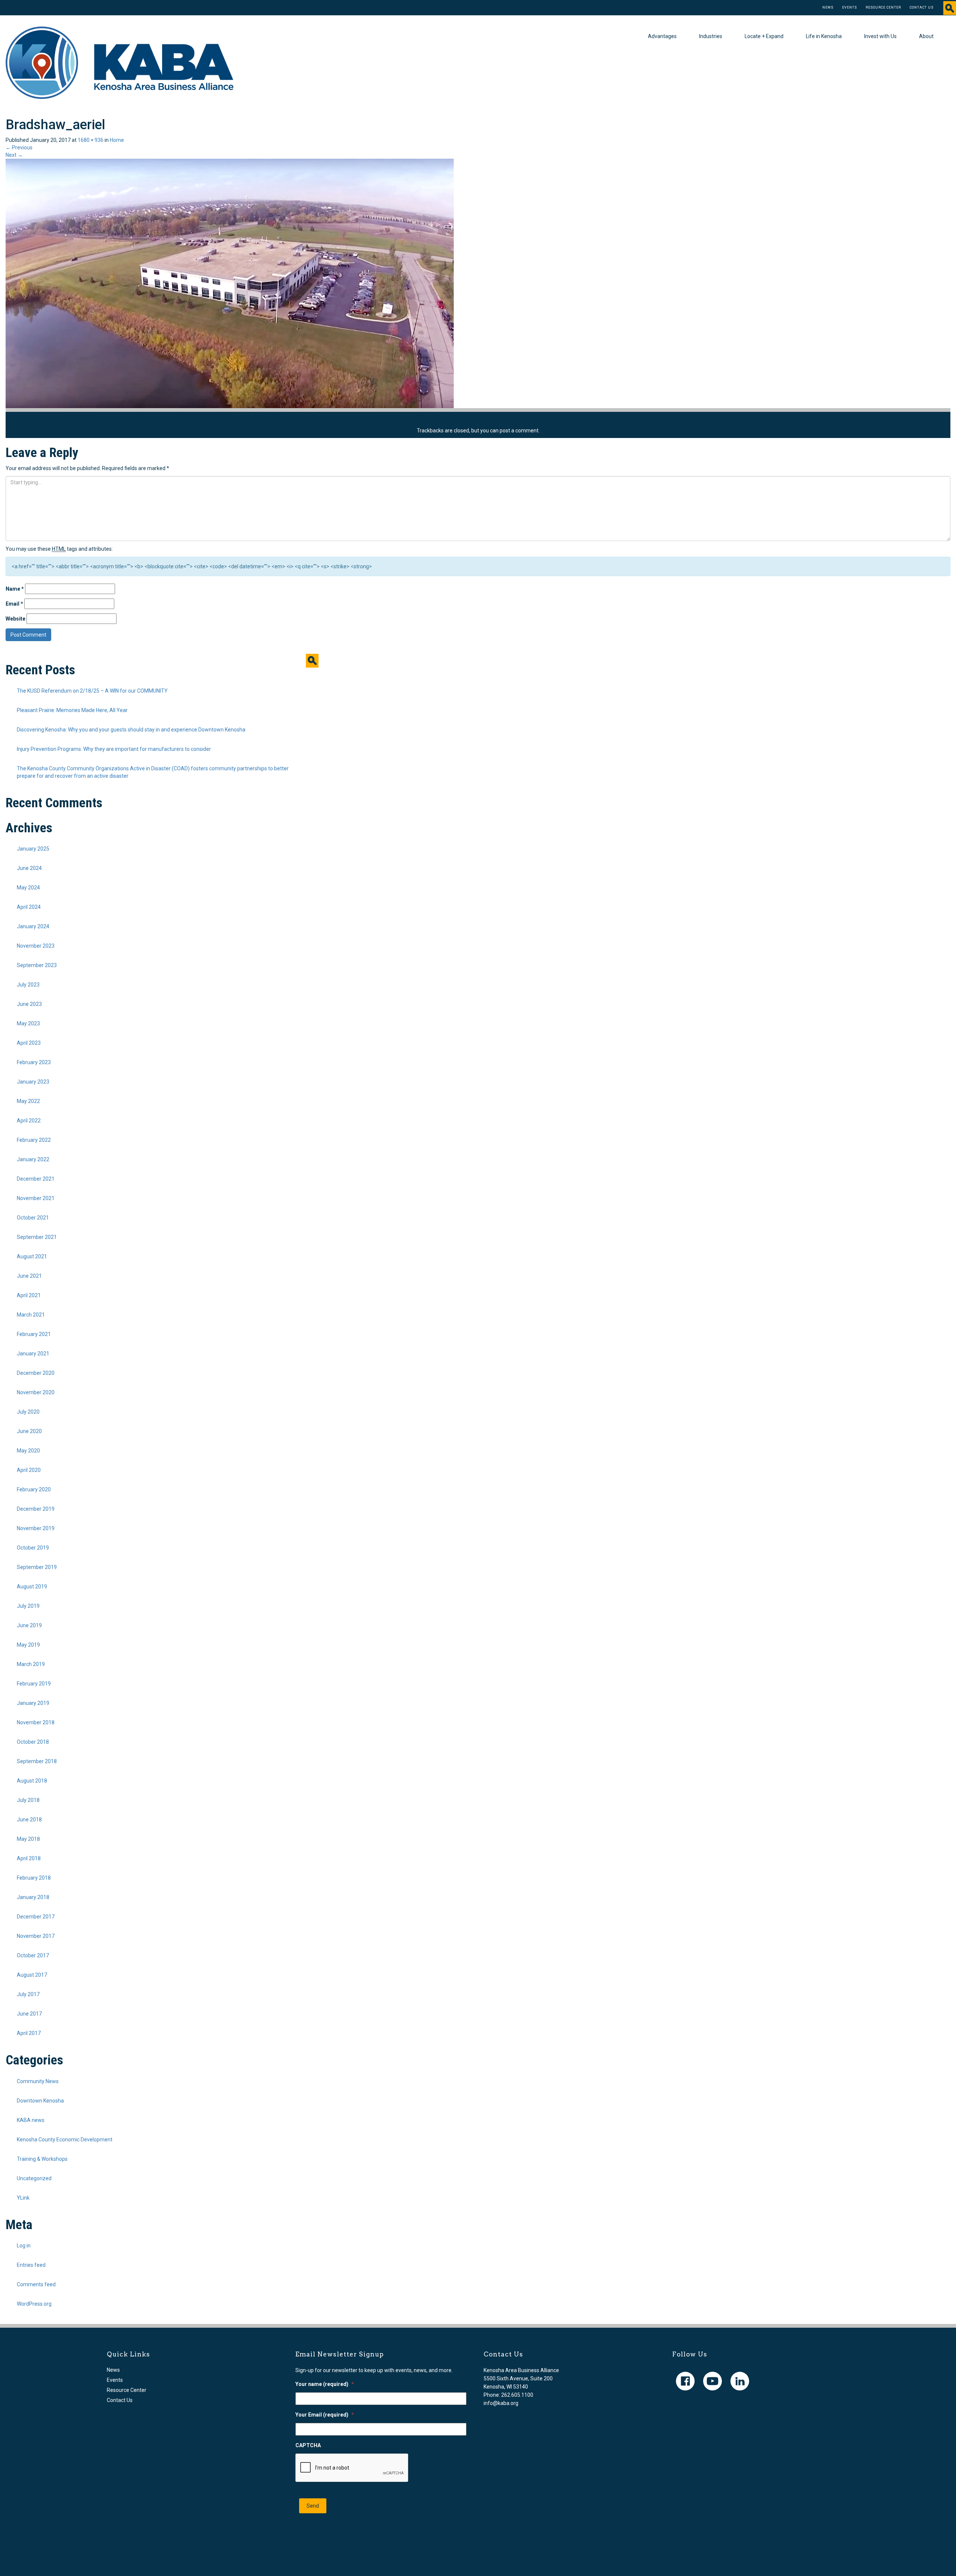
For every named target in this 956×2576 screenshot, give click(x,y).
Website (15, 619)
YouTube (713, 2381)
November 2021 (36, 1198)
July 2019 (28, 1606)
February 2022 (34, 1140)
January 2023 (33, 1082)
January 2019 (33, 1703)
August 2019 (32, 1587)
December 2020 (36, 1373)
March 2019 (31, 1664)
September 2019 (37, 1567)
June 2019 (29, 1625)
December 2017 (36, 1917)
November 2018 (36, 1722)
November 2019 (36, 1528)
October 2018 (33, 1742)
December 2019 (36, 1509)
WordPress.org (34, 2304)
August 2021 (32, 1256)
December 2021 (36, 1179)
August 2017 (32, 1975)
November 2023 (36, 946)
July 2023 (28, 985)
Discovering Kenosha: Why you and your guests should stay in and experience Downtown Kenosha (131, 730)
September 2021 (37, 1237)
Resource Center (883, 7)
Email (14, 604)
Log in (24, 2246)
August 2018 (32, 1781)
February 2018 (34, 1878)
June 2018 (29, 1820)
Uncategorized (34, 2178)
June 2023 (29, 1004)
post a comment (519, 431)
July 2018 (28, 1800)
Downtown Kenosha (40, 2101)
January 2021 (33, 1354)
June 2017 (29, 2014)
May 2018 (28, 1839)
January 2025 (33, 849)
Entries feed (31, 2265)
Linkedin (740, 2381)
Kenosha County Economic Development (65, 2140)
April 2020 (29, 1470)
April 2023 (29, 1043)
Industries (711, 36)
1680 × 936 (91, 140)
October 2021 (33, 1218)
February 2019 (34, 1684)
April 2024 (29, 907)
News (828, 7)
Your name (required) (325, 2384)
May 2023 (28, 1023)
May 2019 (28, 1645)
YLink (23, 2198)
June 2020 (29, 1431)
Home (117, 140)
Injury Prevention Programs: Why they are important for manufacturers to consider (114, 749)
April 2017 (29, 2033)
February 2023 (34, 1062)
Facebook (685, 2381)
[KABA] (119, 62)
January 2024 (33, 926)
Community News (38, 2081)
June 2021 (29, 1276)
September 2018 (37, 1761)
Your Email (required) (325, 2415)
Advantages (662, 36)
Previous (19, 147)
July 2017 (28, 1994)
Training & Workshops (42, 2159)
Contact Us (922, 7)
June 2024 (29, 868)
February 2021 (34, 1334)
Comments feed (36, 2284)
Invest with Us (880, 36)
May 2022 (28, 1101)
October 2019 (33, 1548)
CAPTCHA (308, 2445)
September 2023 (37, 965)
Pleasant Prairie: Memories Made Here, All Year (72, 710)
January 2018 (33, 1897)
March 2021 (31, 1315)
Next (14, 155)
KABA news (31, 2120)
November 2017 (36, 1936)
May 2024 (28, 888)
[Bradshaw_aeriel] (230, 283)
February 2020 (34, 1489)
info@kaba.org (501, 2403)
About (926, 36)
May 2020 (28, 1451)
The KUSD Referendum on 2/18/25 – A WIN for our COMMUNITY (92, 691)
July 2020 (28, 1412)
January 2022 (33, 1159)
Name (15, 589)
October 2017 (33, 1955)
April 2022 (29, 1121)
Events (850, 7)
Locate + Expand (764, 36)
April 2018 (29, 1858)
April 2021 (29, 1295)
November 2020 (36, 1392)
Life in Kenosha (824, 36)
